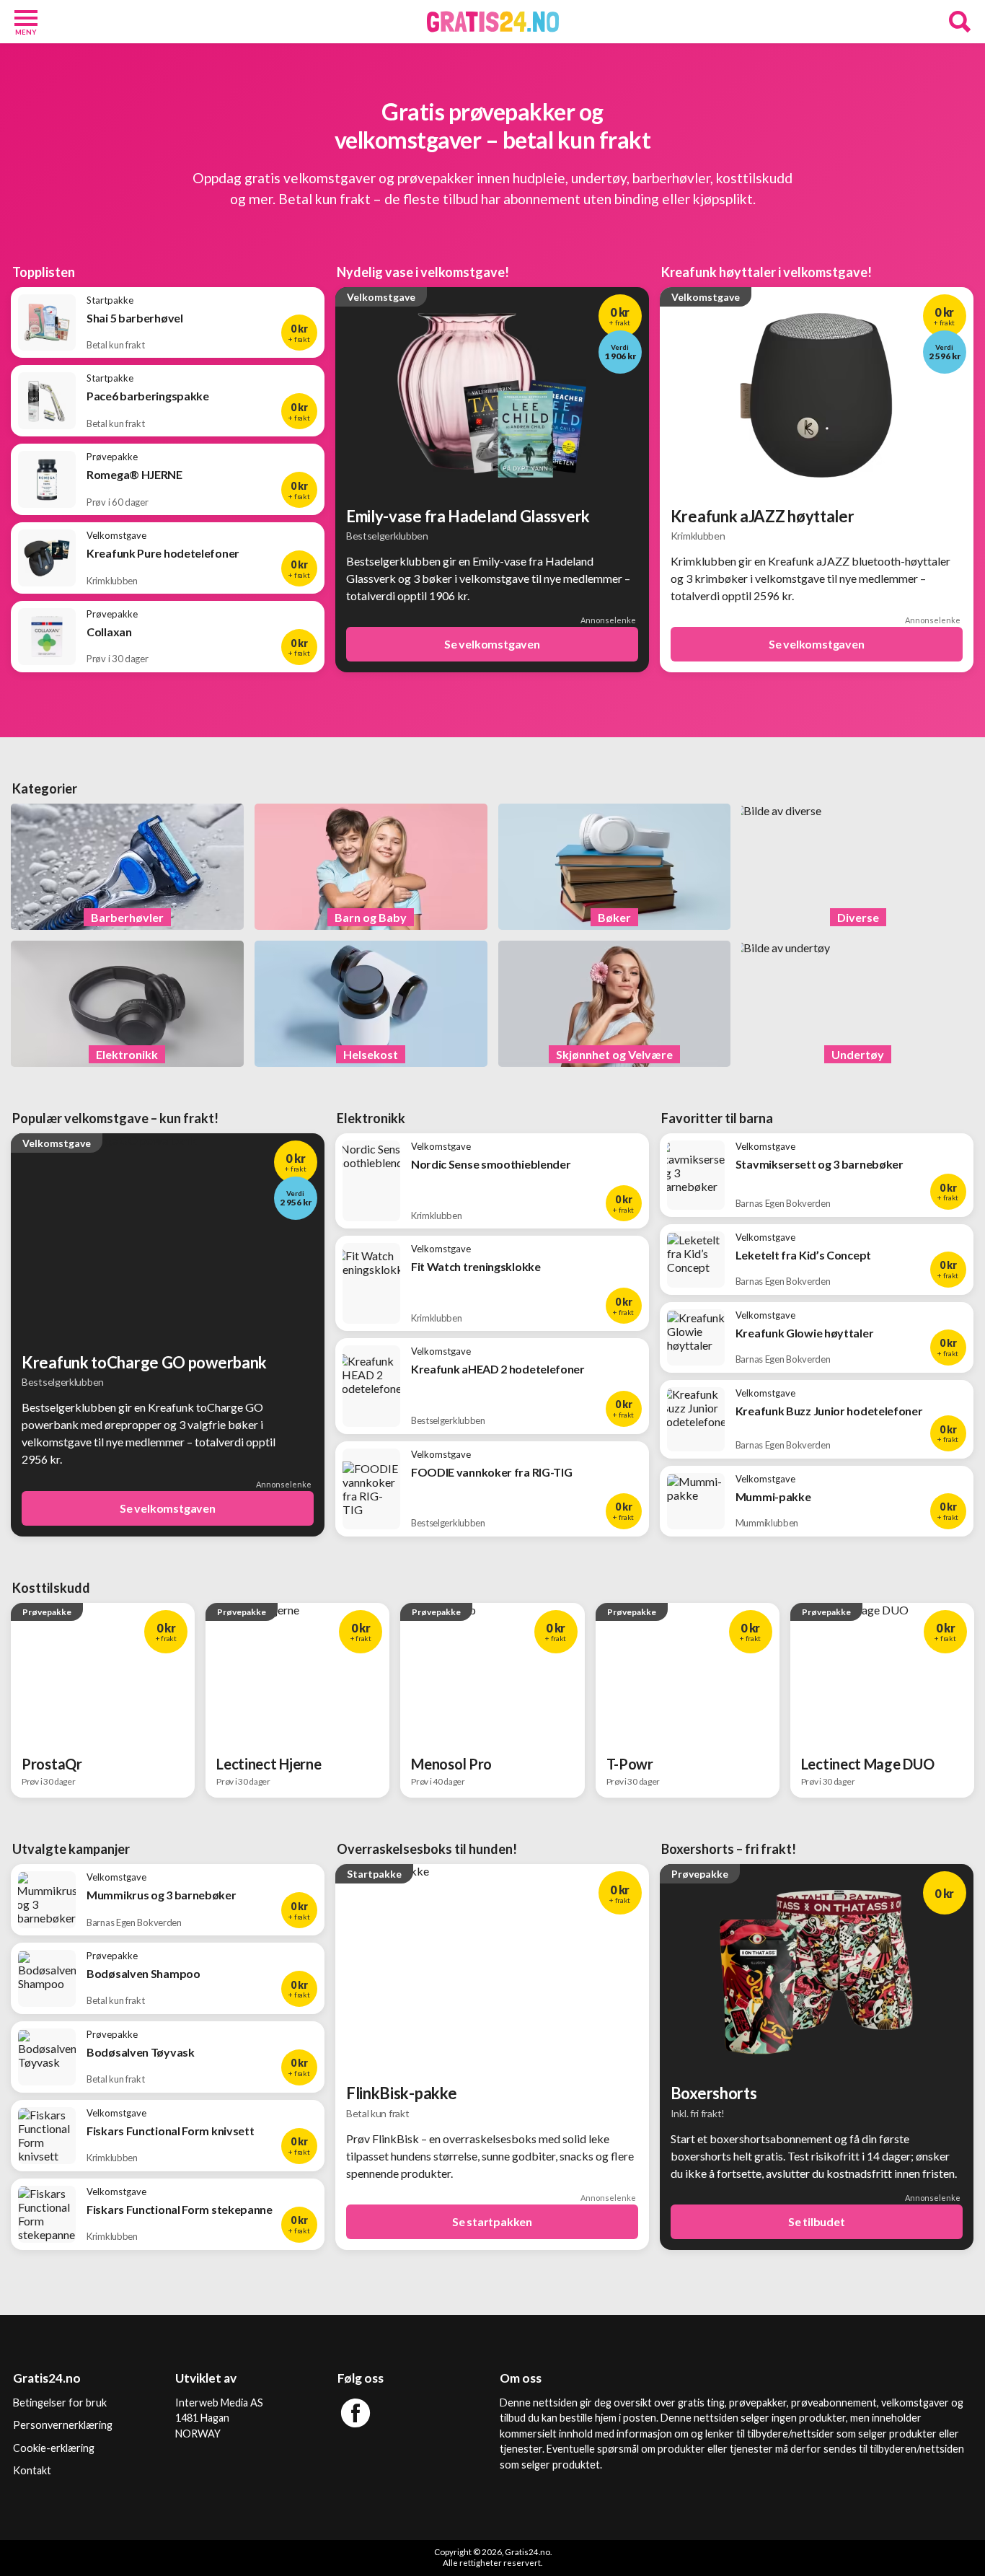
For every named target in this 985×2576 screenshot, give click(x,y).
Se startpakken (492, 2221)
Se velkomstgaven (492, 644)
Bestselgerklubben (387, 536)
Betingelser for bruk (60, 2403)
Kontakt (32, 2470)
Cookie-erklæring (54, 2448)
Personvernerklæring (63, 2425)
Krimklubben (698, 536)
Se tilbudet (817, 2221)
